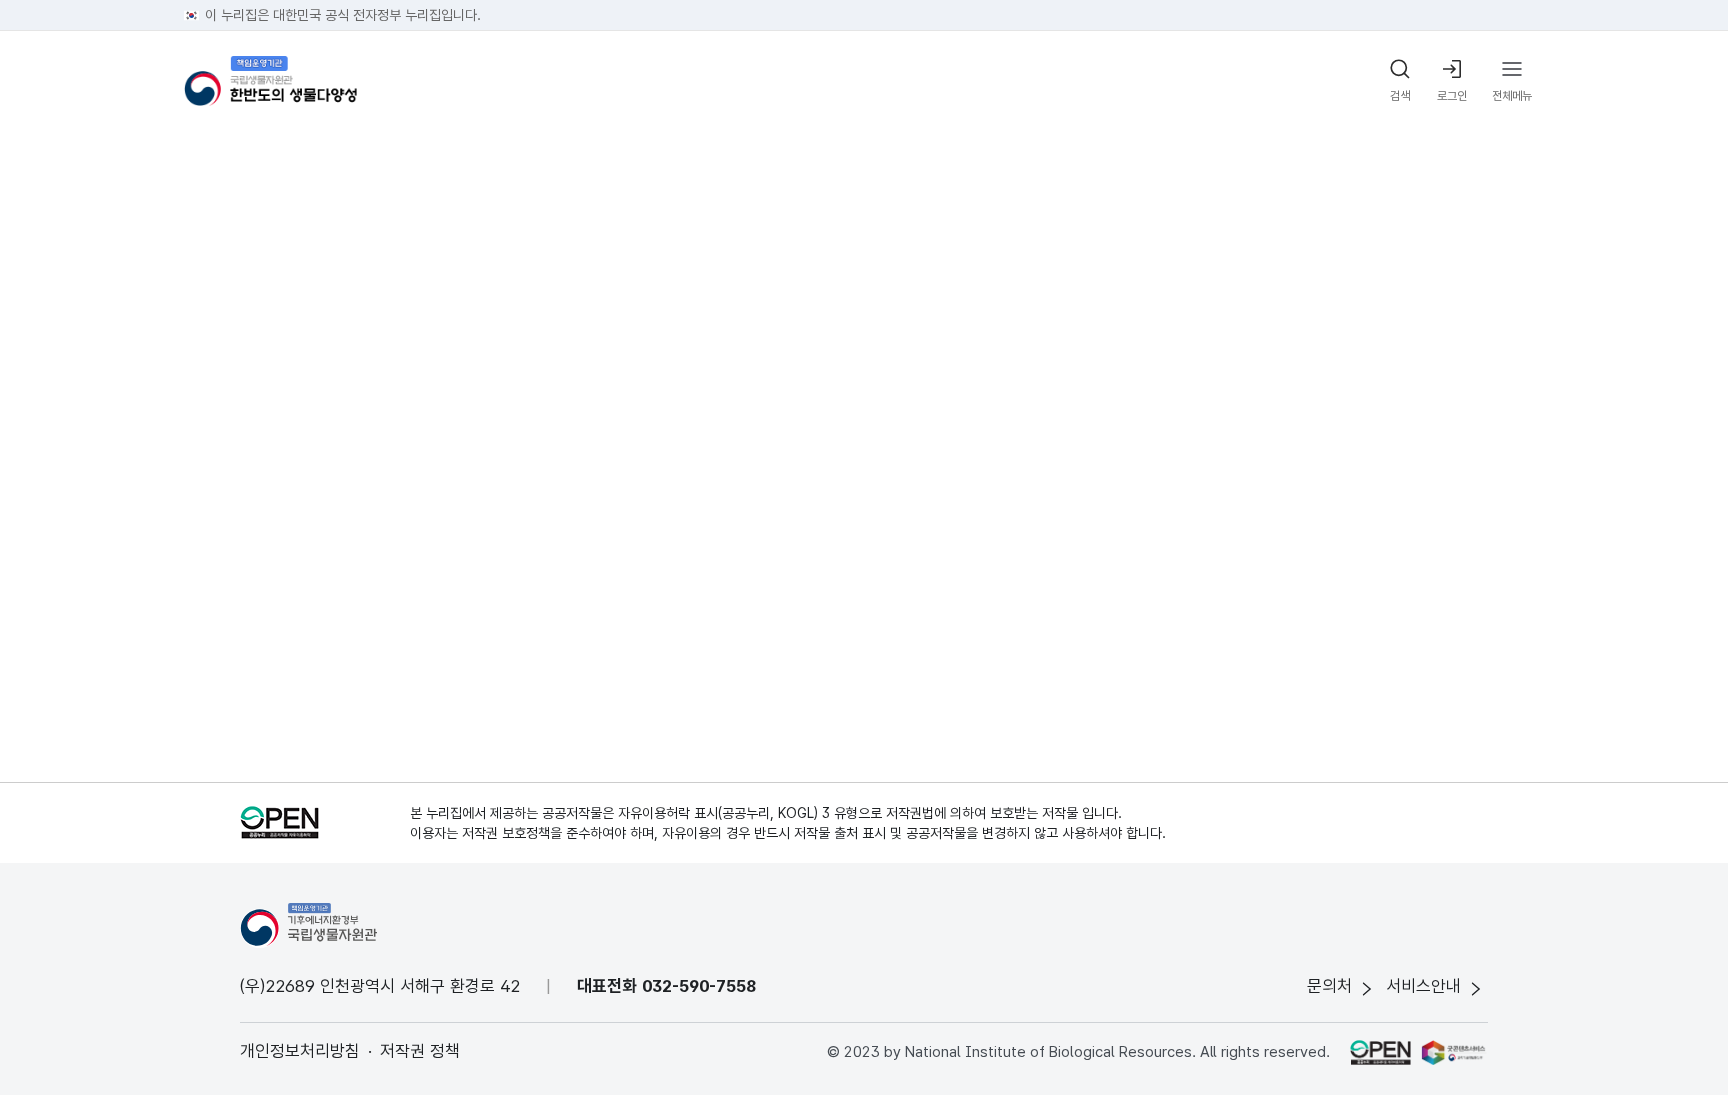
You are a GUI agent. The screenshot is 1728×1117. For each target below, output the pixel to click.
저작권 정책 (420, 1051)
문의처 (1329, 986)
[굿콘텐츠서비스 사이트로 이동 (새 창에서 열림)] (1454, 1052)
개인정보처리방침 (300, 1051)
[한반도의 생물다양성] (270, 81)
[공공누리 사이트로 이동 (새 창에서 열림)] (1380, 1052)
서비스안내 (1423, 986)
